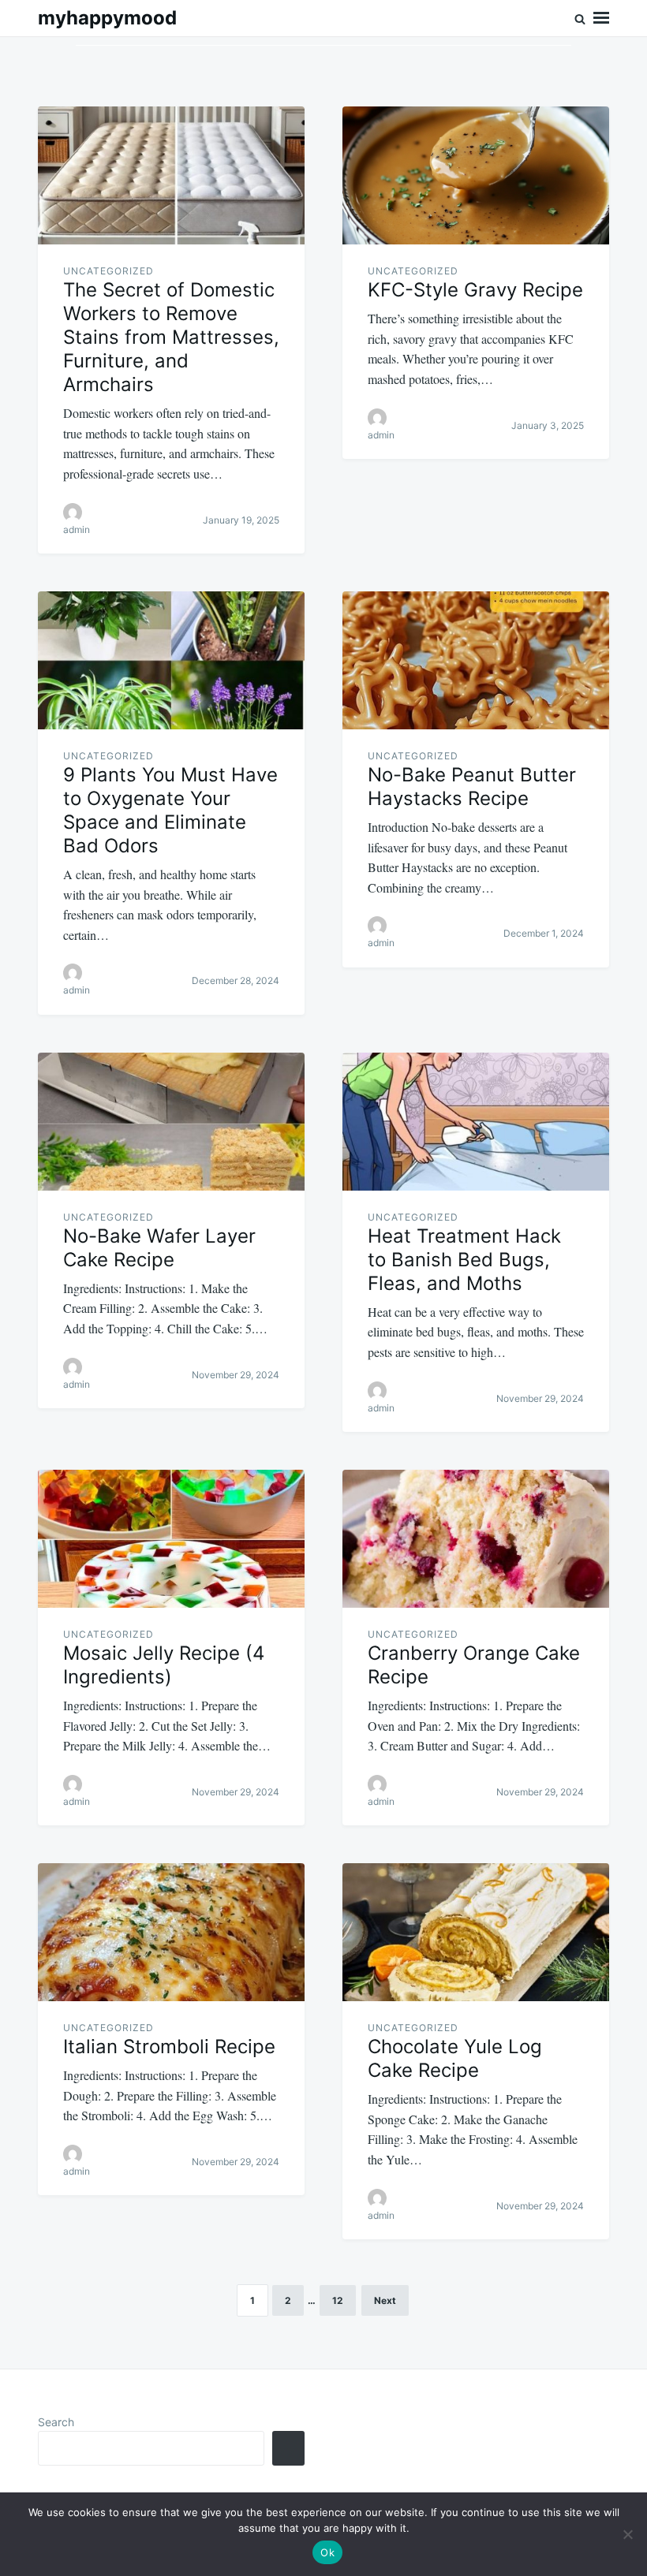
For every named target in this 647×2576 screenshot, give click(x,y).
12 (338, 2300)
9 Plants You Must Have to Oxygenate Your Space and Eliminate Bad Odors (170, 810)
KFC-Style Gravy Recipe (475, 290)
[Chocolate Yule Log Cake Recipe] (476, 1932)
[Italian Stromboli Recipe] (171, 1932)
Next (385, 2300)
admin (77, 529)
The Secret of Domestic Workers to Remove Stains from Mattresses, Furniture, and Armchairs (171, 337)
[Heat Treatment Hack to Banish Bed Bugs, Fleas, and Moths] (476, 1122)
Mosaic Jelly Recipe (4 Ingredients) (164, 1665)
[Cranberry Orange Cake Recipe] (476, 1539)
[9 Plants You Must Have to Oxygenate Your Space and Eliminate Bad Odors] (171, 660)
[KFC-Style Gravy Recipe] (476, 175)
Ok (327, 2552)
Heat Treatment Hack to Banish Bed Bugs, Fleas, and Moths (464, 1260)
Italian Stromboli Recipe (169, 2047)
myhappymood (107, 18)
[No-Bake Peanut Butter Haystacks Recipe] (476, 660)
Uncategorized (108, 271)
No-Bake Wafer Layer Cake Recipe (159, 1248)
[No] (627, 2534)
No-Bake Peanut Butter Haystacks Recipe (472, 787)
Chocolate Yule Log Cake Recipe (455, 2058)
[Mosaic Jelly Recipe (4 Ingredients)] (171, 1539)
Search (56, 2422)
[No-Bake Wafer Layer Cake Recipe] (171, 1122)
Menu (601, 18)
